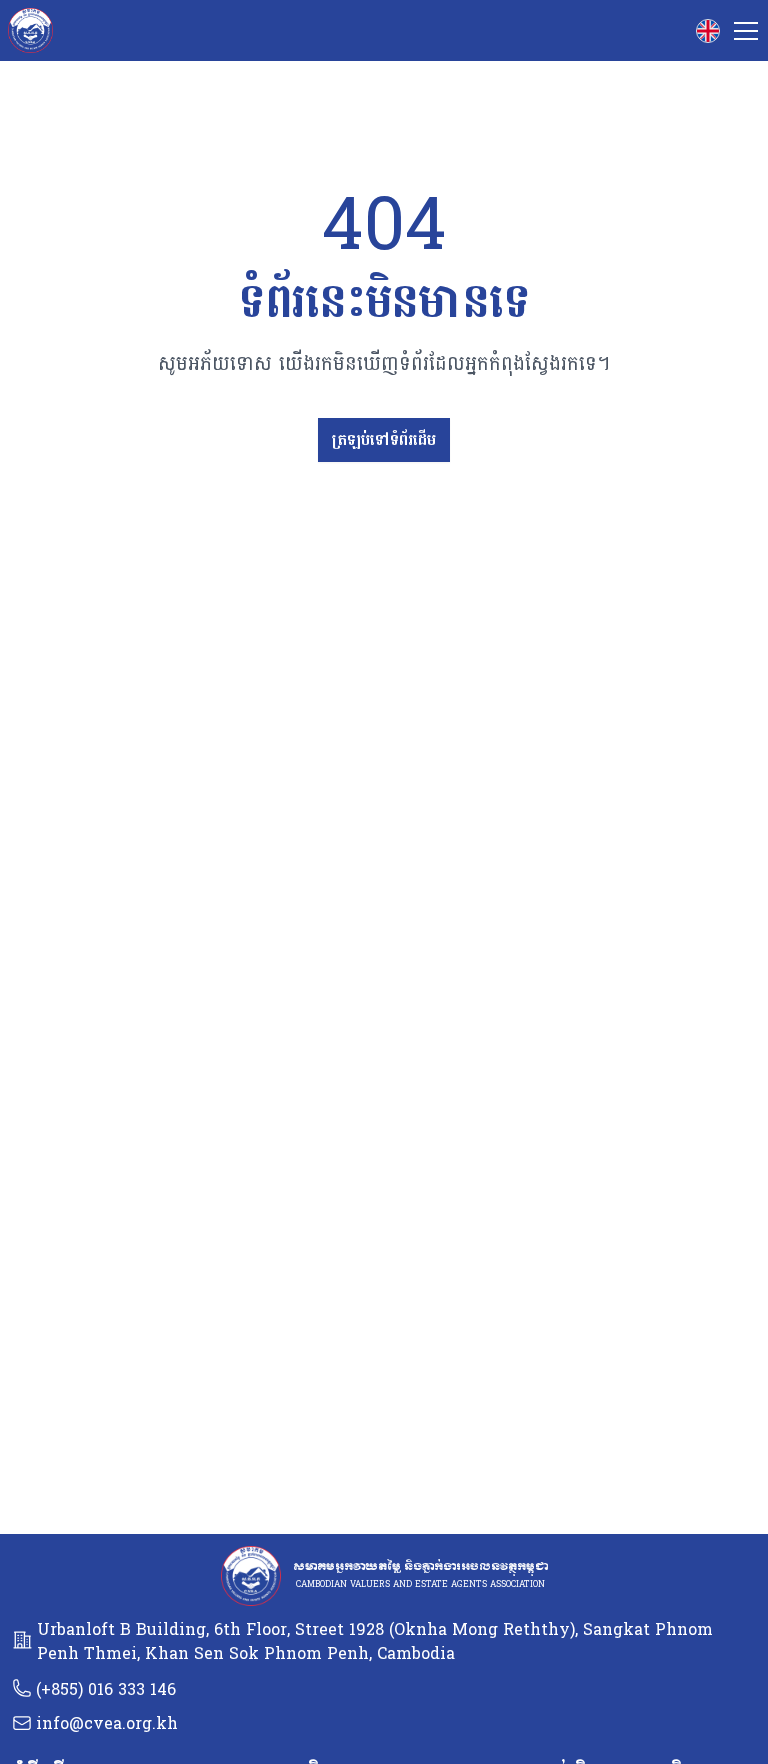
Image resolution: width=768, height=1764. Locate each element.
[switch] (708, 31)
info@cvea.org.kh (107, 1723)
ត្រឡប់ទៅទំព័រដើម (384, 439)
